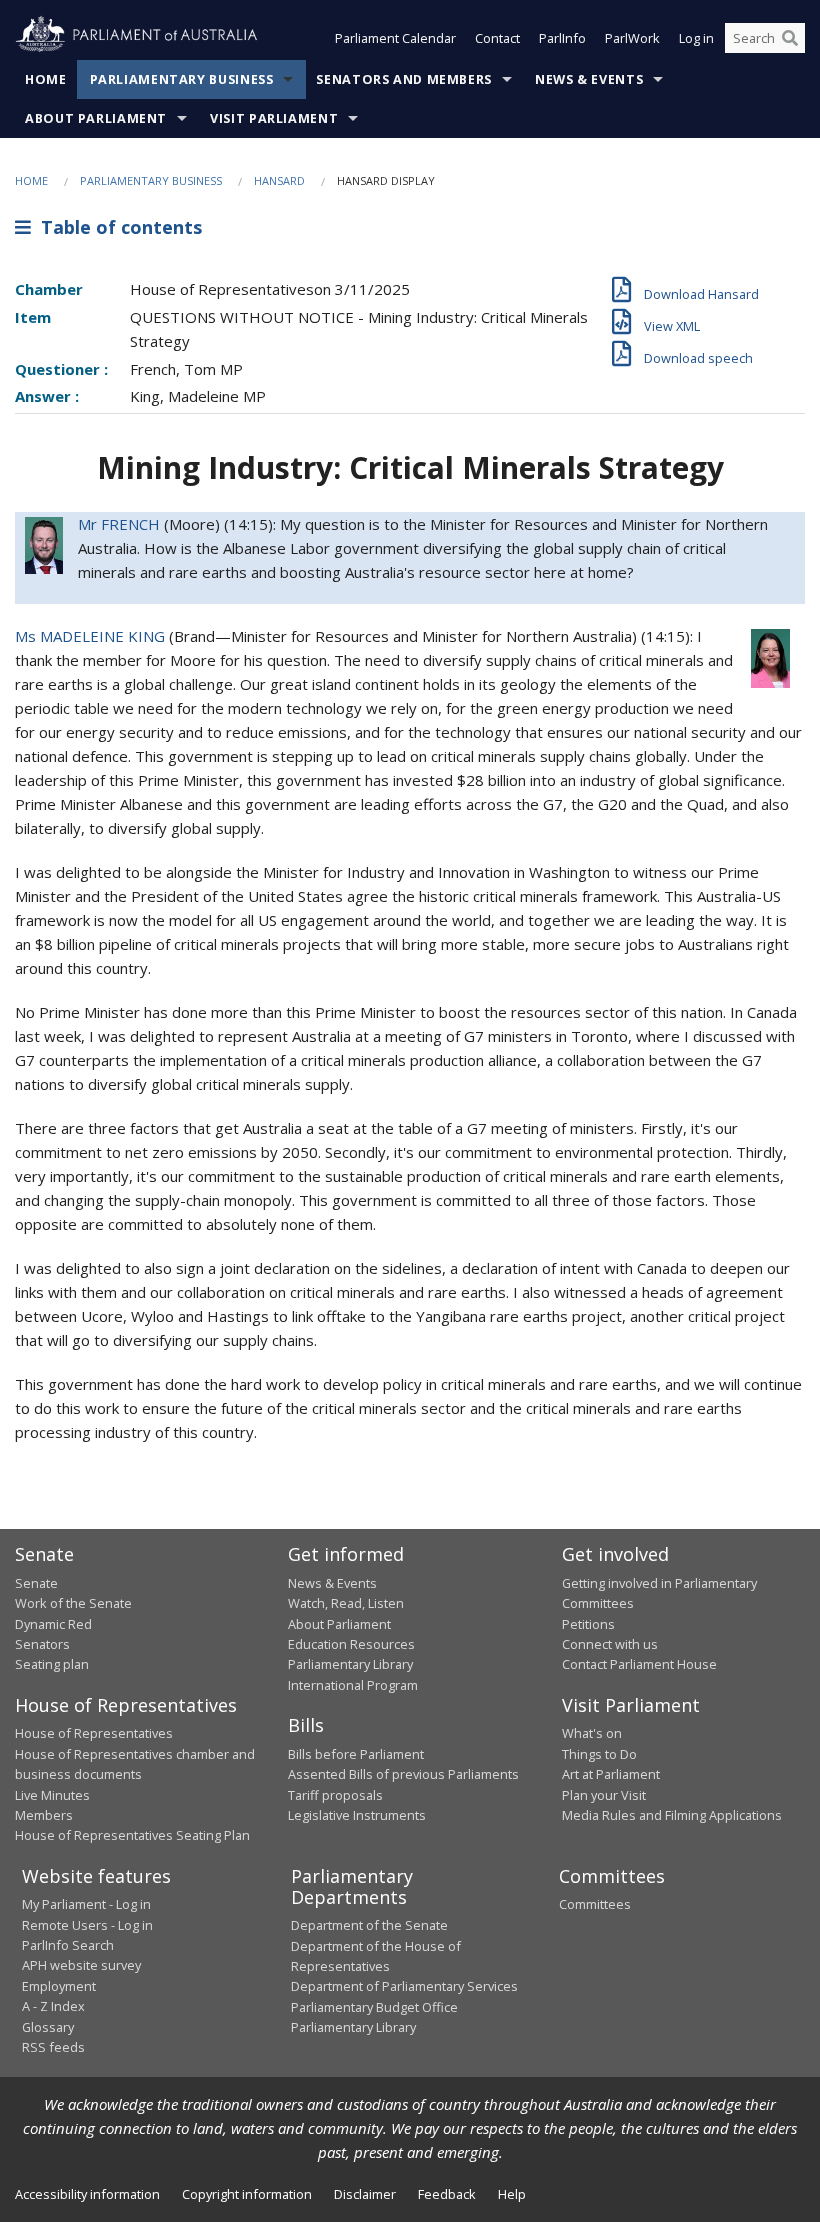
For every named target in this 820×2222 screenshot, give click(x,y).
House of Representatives (94, 1733)
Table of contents (116, 227)
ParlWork (632, 38)
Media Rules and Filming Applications (672, 1815)
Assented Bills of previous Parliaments (403, 1774)
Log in (696, 38)
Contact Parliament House (639, 1664)
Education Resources (351, 1644)
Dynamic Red (53, 1624)
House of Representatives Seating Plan (132, 1835)
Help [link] (512, 2194)
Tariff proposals (335, 1795)
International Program (353, 1685)
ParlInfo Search (68, 1945)
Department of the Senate (369, 1925)
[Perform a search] (790, 38)
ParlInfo (562, 38)
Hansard (279, 180)
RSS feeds (53, 2047)
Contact (497, 38)
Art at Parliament (611, 1774)
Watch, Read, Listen (346, 1603)
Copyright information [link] (247, 2194)
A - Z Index (53, 2006)
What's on (592, 1733)
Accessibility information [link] (87, 2194)
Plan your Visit (604, 1795)
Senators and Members (404, 79)
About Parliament (96, 118)
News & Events (589, 79)
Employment (59, 1986)
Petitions (588, 1624)
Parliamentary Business (182, 79)
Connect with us (610, 1644)
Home (46, 79)
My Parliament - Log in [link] (86, 1904)
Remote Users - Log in (87, 1925)
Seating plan (52, 1664)
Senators (42, 1644)
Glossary (48, 2027)
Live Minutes (52, 1795)
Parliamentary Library (350, 1664)
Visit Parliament (274, 118)
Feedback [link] (447, 2194)
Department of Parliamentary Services (404, 1986)
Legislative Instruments (357, 1815)
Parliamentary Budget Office (374, 2007)
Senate (36, 1583)
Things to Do (599, 1754)
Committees (595, 1904)
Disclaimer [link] (365, 2194)
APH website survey (81, 1965)
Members (44, 1815)
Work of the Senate (73, 1603)
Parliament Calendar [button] (395, 38)
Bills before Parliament (356, 1754)
